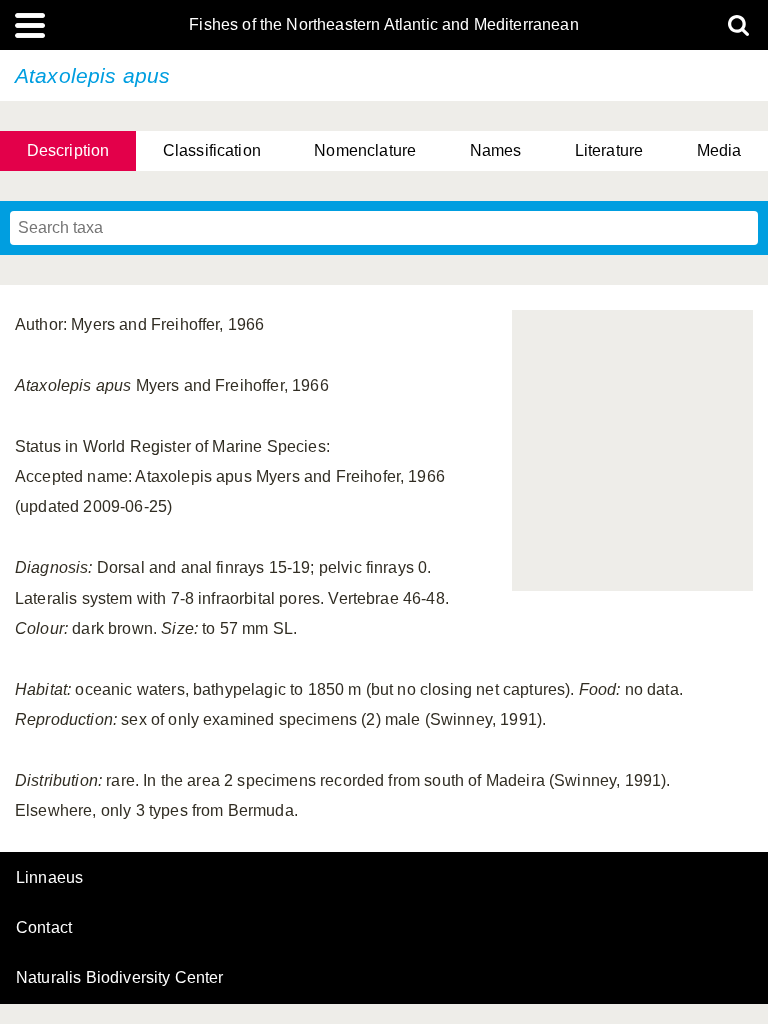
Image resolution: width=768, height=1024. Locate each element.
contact (44, 927)
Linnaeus (49, 878)
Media (719, 150)
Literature (609, 150)
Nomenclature (365, 150)
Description (68, 150)
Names (496, 150)
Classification (212, 150)
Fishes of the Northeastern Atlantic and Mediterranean (383, 25)
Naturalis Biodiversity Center (120, 978)
